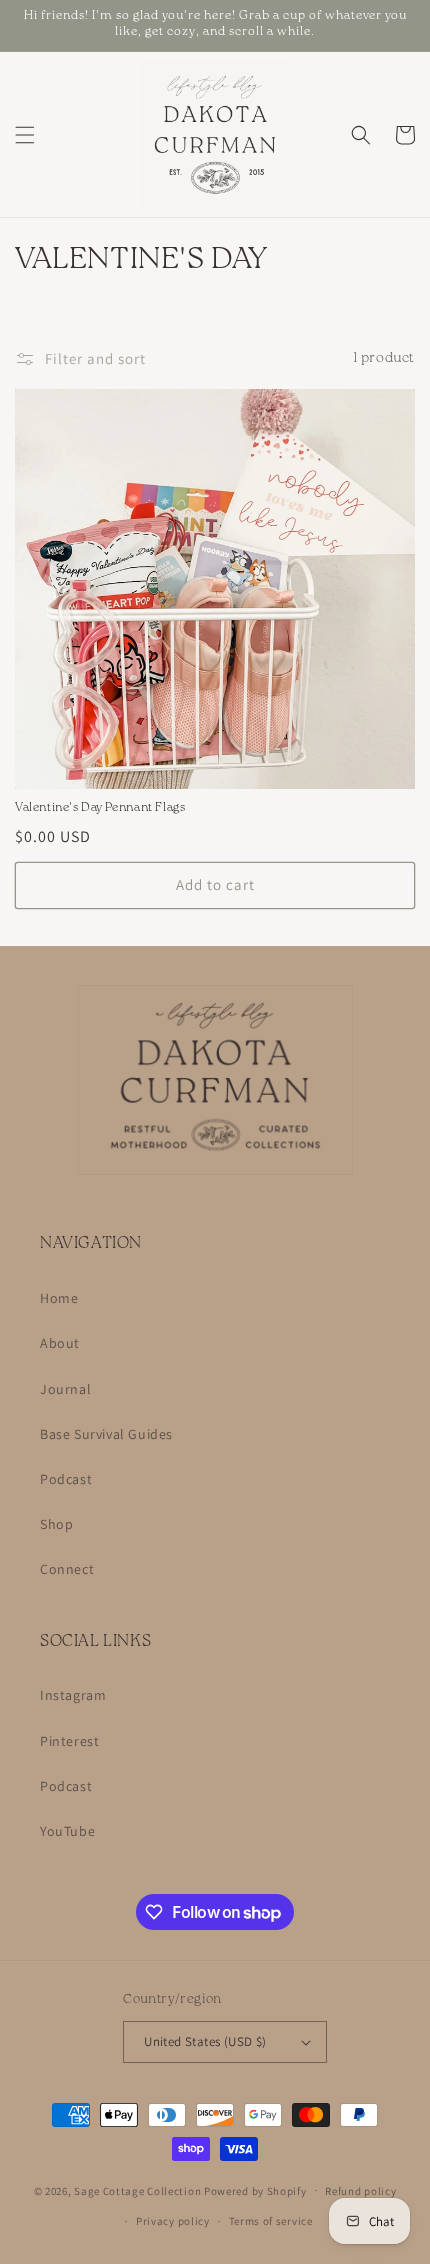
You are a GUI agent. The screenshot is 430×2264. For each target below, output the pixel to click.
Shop (56, 1524)
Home (59, 1298)
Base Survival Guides (106, 1434)
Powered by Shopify (255, 2190)
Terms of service (271, 2221)
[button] (25, 135)
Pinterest (69, 1741)
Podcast (66, 1479)
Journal (65, 1389)
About (60, 1343)
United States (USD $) (205, 2041)
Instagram (73, 1695)
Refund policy (360, 2191)
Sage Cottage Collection (137, 2190)
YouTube (67, 1831)
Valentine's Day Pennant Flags (100, 810)
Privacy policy (173, 2221)
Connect (67, 1569)
